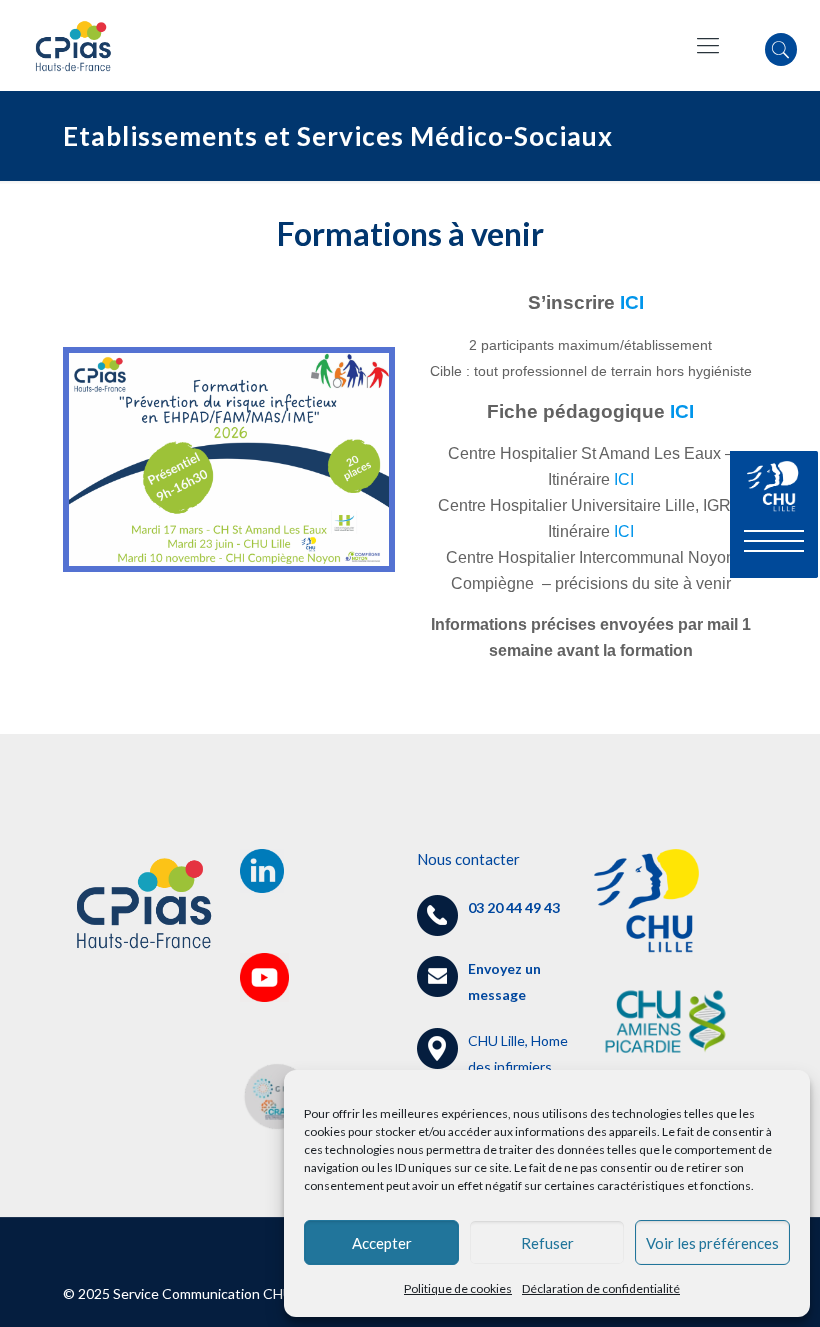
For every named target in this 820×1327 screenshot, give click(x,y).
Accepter (382, 1243)
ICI (637, 302)
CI (684, 411)
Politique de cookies (458, 1288)
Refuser (547, 1243)
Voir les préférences (712, 1243)
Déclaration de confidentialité (601, 1288)
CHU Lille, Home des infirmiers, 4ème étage (492, 1066)
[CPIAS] (73, 45)
